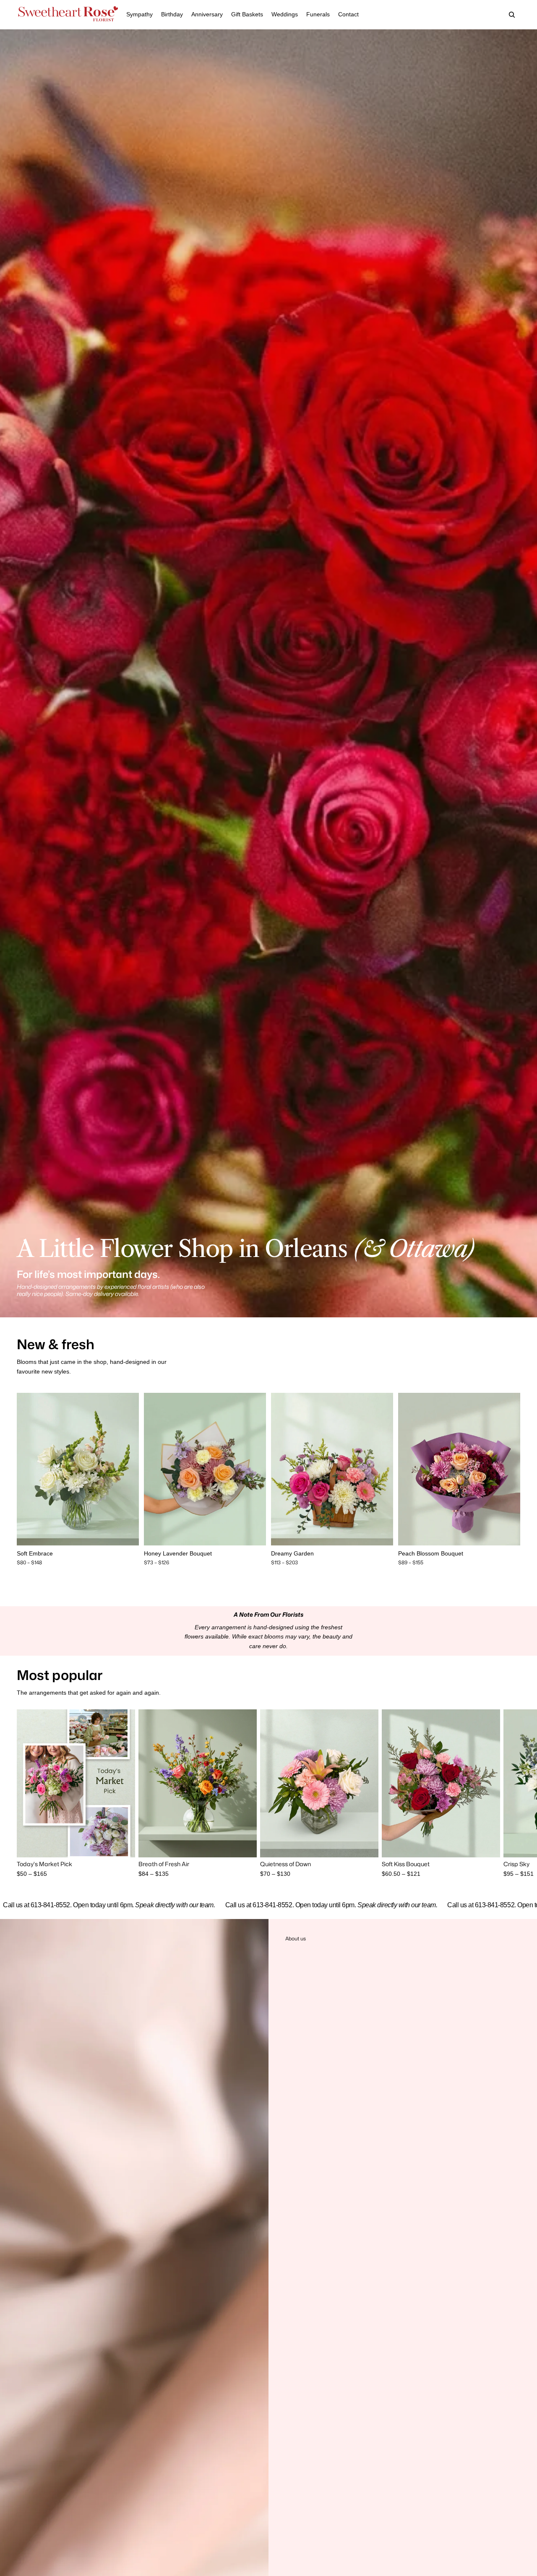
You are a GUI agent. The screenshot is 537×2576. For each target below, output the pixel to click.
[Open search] (512, 15)
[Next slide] (126, 1469)
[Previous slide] (29, 1469)
